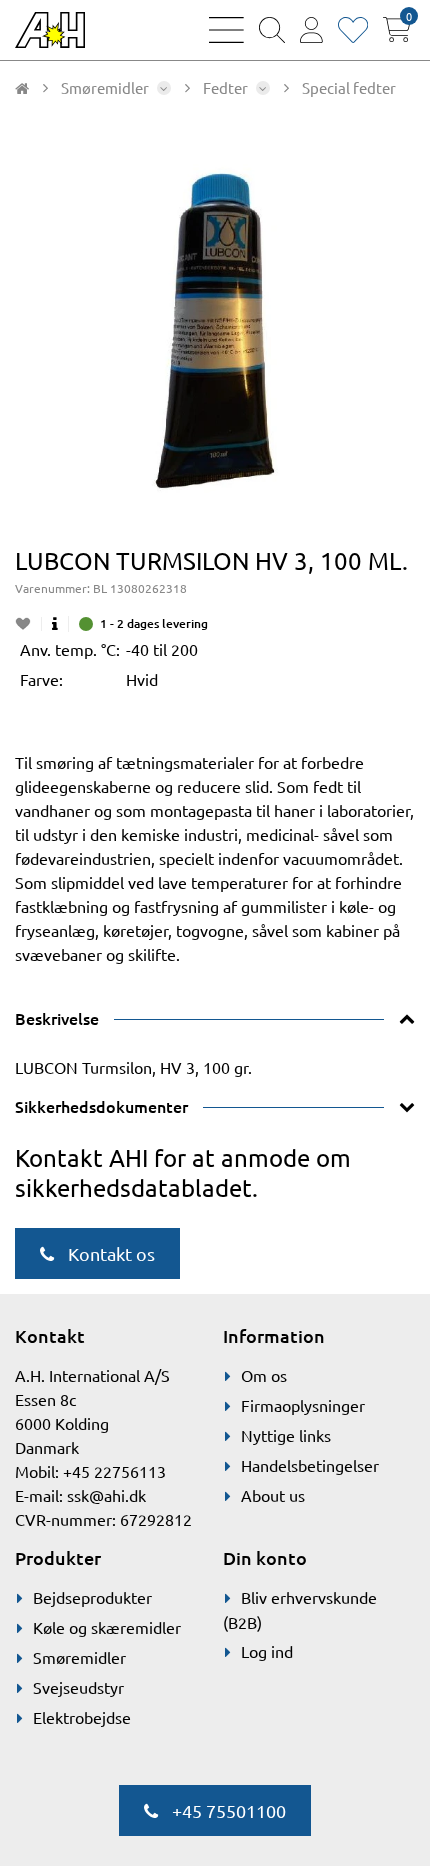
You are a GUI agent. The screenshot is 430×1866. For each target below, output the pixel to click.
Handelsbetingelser (310, 1465)
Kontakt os (109, 1253)
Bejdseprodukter (92, 1597)
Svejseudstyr (78, 1687)
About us (273, 1495)
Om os (264, 1375)
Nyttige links (286, 1435)
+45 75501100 (227, 1810)
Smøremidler (79, 1657)
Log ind (267, 1651)
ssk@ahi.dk (106, 1495)
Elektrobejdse (82, 1717)
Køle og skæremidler (107, 1627)
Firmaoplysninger (303, 1405)
